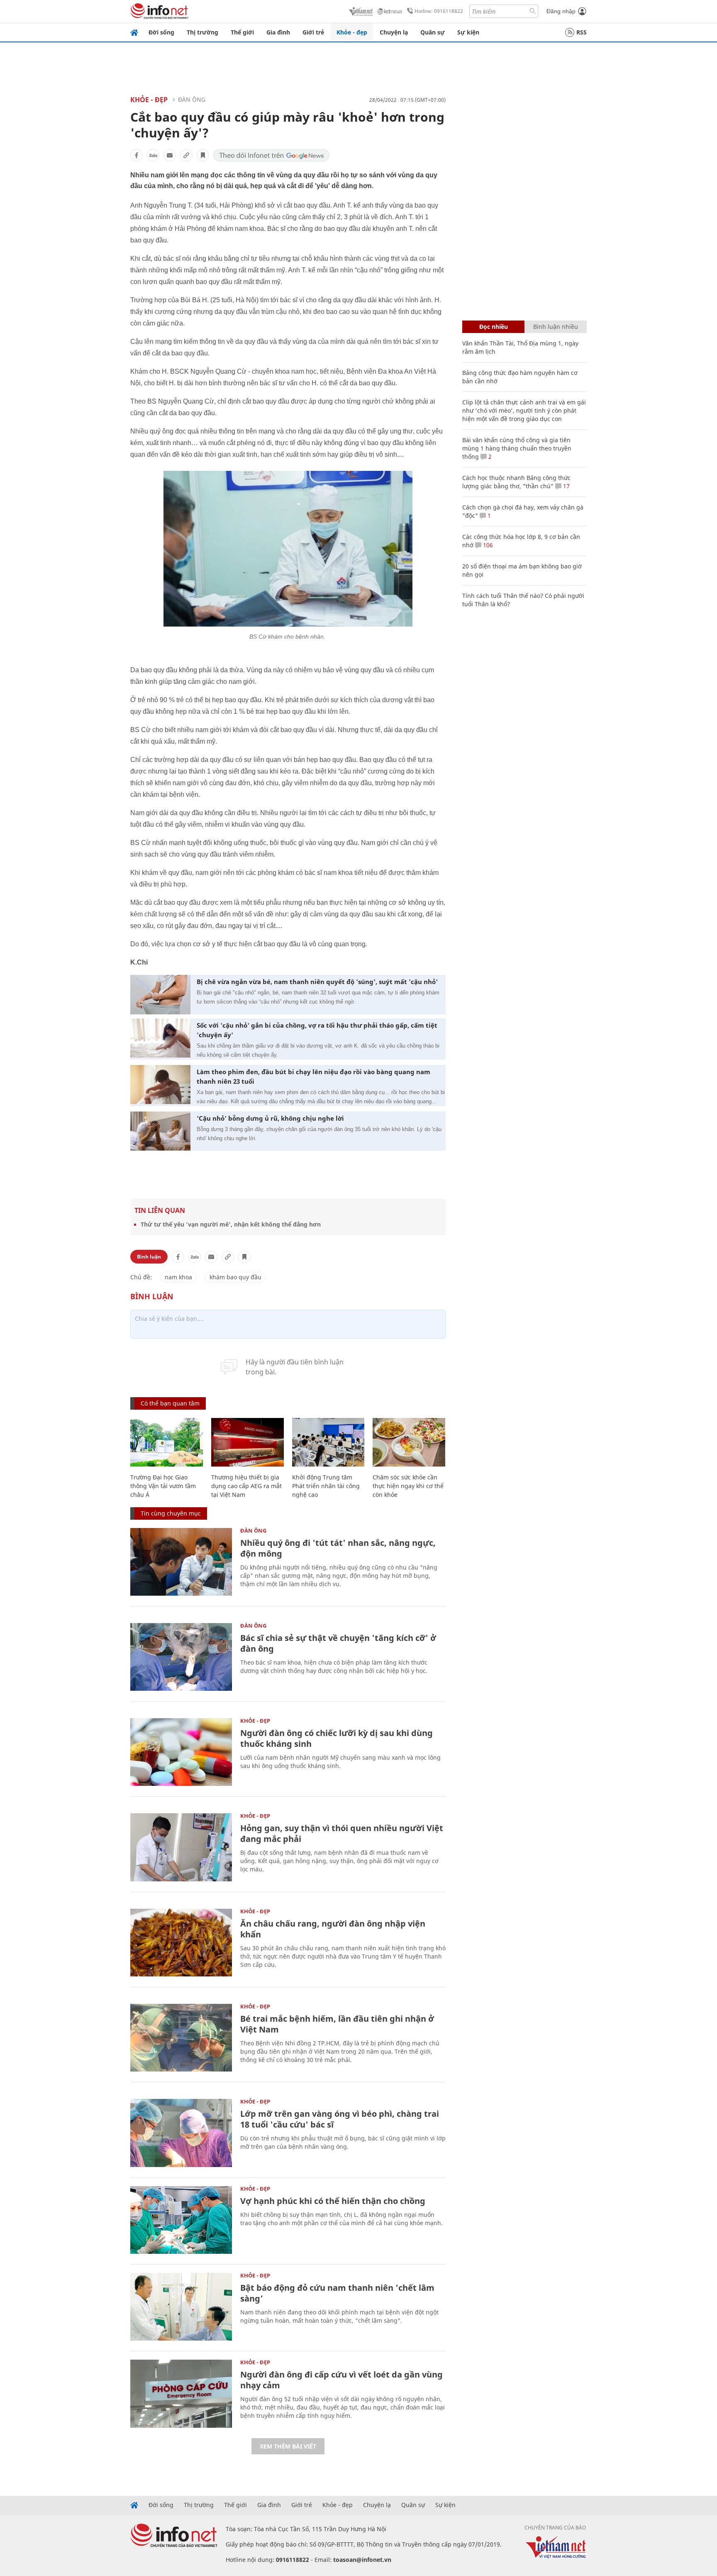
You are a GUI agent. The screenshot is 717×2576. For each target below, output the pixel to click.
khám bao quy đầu (235, 1277)
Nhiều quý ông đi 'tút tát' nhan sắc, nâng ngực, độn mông (338, 1548)
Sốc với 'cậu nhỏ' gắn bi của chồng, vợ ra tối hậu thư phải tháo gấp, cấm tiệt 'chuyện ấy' (317, 1030)
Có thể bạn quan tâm (170, 1403)
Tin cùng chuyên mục (171, 1513)
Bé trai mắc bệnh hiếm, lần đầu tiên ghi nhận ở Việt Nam (337, 2024)
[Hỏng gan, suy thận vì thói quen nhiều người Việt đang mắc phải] (181, 1847)
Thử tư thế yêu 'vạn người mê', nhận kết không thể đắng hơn (231, 1224)
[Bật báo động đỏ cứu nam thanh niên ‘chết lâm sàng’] (181, 2307)
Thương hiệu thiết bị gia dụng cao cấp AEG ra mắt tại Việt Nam (246, 1486)
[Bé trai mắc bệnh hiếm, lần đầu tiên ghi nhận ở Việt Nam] (181, 2038)
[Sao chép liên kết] (186, 155)
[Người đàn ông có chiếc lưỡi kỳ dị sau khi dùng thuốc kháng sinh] (181, 1752)
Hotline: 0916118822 (439, 11)
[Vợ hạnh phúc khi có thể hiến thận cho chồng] (181, 2220)
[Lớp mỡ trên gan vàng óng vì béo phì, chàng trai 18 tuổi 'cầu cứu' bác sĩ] (181, 2133)
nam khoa (178, 1277)
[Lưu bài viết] (203, 155)
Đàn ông (192, 99)
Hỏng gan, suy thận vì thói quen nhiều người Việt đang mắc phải (342, 1833)
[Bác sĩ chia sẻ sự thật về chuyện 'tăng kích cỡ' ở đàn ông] (181, 1657)
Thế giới (242, 32)
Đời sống (161, 32)
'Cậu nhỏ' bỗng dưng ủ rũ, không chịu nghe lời (270, 1118)
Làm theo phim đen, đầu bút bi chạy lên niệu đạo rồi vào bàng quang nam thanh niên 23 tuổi (313, 1076)
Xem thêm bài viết (288, 2446)
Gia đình (278, 32)
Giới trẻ (313, 32)
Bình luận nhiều (556, 327)
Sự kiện (468, 32)
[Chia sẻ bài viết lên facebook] (137, 155)
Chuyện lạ (394, 32)
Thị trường (202, 32)
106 (487, 545)
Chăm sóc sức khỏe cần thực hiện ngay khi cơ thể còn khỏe (408, 1486)
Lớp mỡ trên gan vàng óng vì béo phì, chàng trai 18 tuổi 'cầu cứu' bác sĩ (340, 2119)
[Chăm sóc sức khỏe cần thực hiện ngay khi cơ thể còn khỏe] (409, 1442)
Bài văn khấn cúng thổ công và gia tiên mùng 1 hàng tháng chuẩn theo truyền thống (517, 448)
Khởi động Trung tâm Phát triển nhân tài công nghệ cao (326, 1486)
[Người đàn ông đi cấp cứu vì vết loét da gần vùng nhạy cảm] (181, 2394)
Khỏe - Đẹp (149, 100)
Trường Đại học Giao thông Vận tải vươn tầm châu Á (163, 1486)
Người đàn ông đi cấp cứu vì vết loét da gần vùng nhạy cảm (341, 2380)
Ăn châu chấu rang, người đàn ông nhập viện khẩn (333, 1929)
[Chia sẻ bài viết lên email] (170, 155)
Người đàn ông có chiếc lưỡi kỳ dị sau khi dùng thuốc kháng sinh (337, 1738)
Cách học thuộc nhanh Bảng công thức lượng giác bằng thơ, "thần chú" (516, 482)
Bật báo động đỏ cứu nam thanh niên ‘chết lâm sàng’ (337, 2293)
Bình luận (149, 1257)
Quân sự (433, 32)
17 (566, 486)
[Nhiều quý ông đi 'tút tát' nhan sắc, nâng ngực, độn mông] (181, 1562)
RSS (582, 32)
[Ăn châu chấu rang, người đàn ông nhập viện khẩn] (181, 1943)
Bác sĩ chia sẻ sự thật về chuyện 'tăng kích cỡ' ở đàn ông (338, 1643)
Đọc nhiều (494, 327)
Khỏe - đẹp (352, 32)
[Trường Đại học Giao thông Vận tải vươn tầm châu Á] (167, 1442)
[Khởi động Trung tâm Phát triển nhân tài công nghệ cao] (328, 1442)
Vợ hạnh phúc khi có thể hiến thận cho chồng (333, 2201)
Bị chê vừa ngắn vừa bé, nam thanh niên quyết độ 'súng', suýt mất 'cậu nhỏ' (317, 982)
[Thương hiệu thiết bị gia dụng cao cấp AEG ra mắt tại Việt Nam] (248, 1442)
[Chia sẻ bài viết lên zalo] (153, 155)
